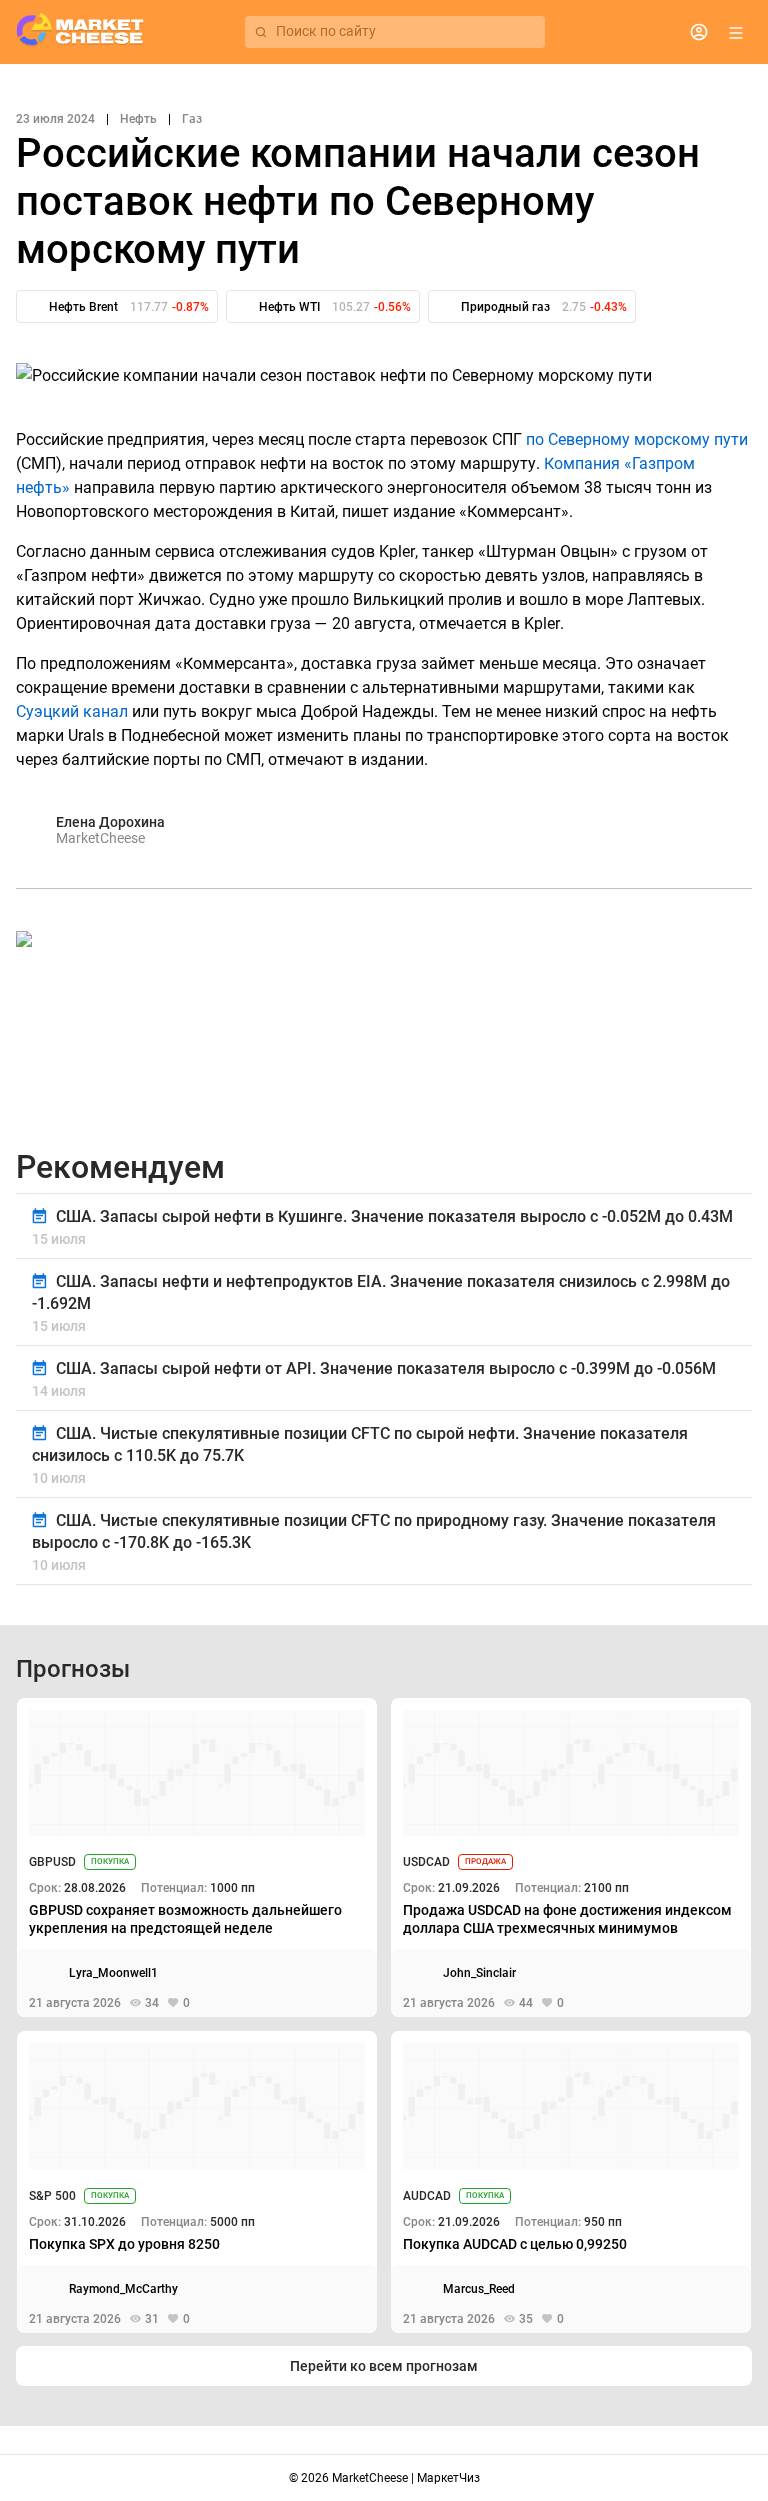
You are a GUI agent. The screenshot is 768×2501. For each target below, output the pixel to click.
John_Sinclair (479, 1973)
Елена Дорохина (110, 822)
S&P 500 (52, 2196)
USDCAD (426, 1862)
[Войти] (699, 32)
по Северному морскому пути (637, 439)
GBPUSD (52, 1862)
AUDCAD (427, 2196)
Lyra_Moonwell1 (113, 1973)
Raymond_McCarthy (123, 2289)
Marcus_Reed (479, 2289)
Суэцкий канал (72, 711)
